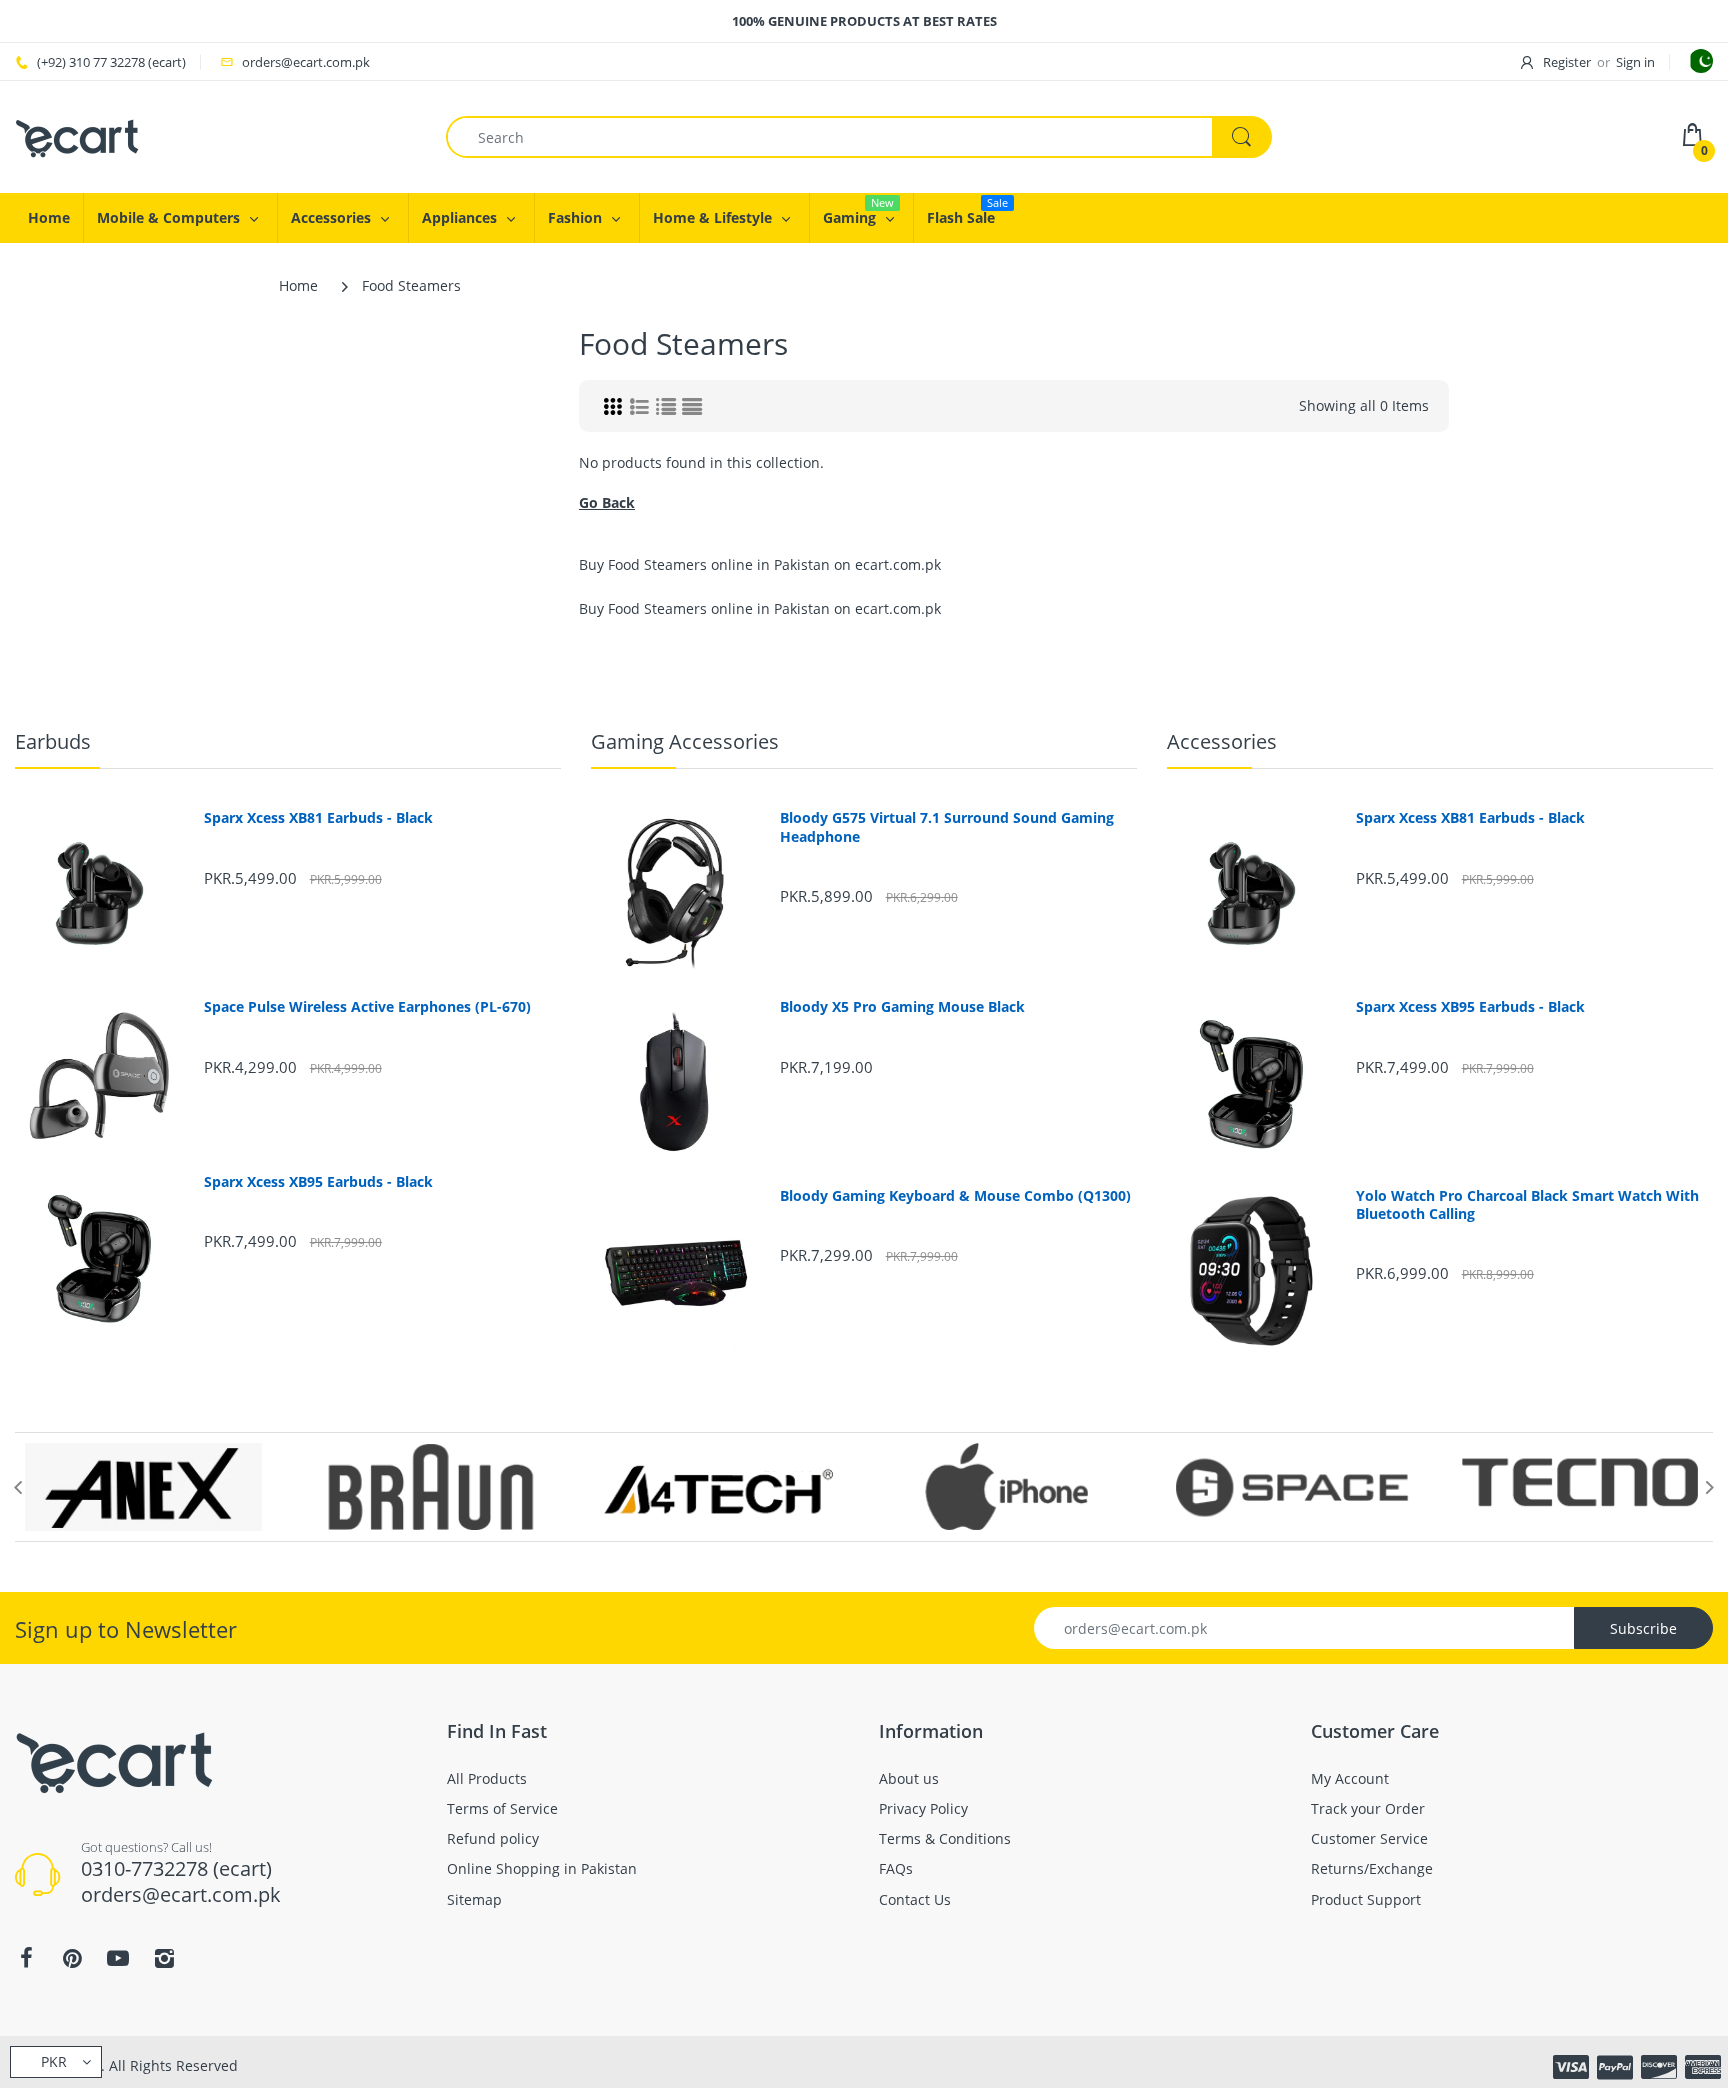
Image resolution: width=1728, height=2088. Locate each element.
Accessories (1222, 741)
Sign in (1635, 62)
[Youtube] (118, 1958)
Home (298, 285)
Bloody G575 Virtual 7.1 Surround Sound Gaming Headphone (947, 827)
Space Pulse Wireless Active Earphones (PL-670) (367, 1007)
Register (1567, 62)
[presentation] (18, 1487)
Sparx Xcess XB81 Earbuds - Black (318, 818)
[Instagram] (164, 1958)
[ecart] (77, 135)
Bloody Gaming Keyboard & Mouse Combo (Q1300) (955, 1196)
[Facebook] (26, 1958)
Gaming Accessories (685, 741)
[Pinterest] (72, 1958)
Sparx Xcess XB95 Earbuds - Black (318, 1182)
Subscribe (1643, 1628)
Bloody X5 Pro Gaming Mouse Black (902, 1007)
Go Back (607, 502)
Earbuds (53, 741)
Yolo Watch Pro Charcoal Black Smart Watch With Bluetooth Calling (1527, 1205)
